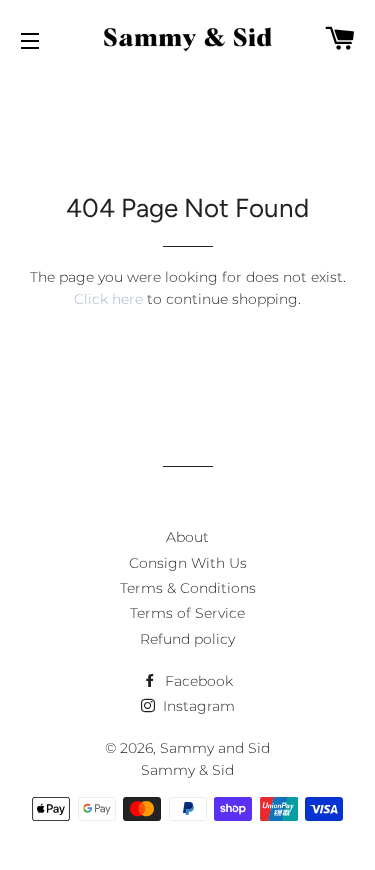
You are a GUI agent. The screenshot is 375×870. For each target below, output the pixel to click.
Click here (108, 299)
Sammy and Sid (215, 748)
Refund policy (187, 639)
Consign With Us (188, 563)
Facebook (197, 681)
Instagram (197, 706)
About (187, 537)
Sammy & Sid (187, 770)
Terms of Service (187, 613)
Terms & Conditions (188, 588)
